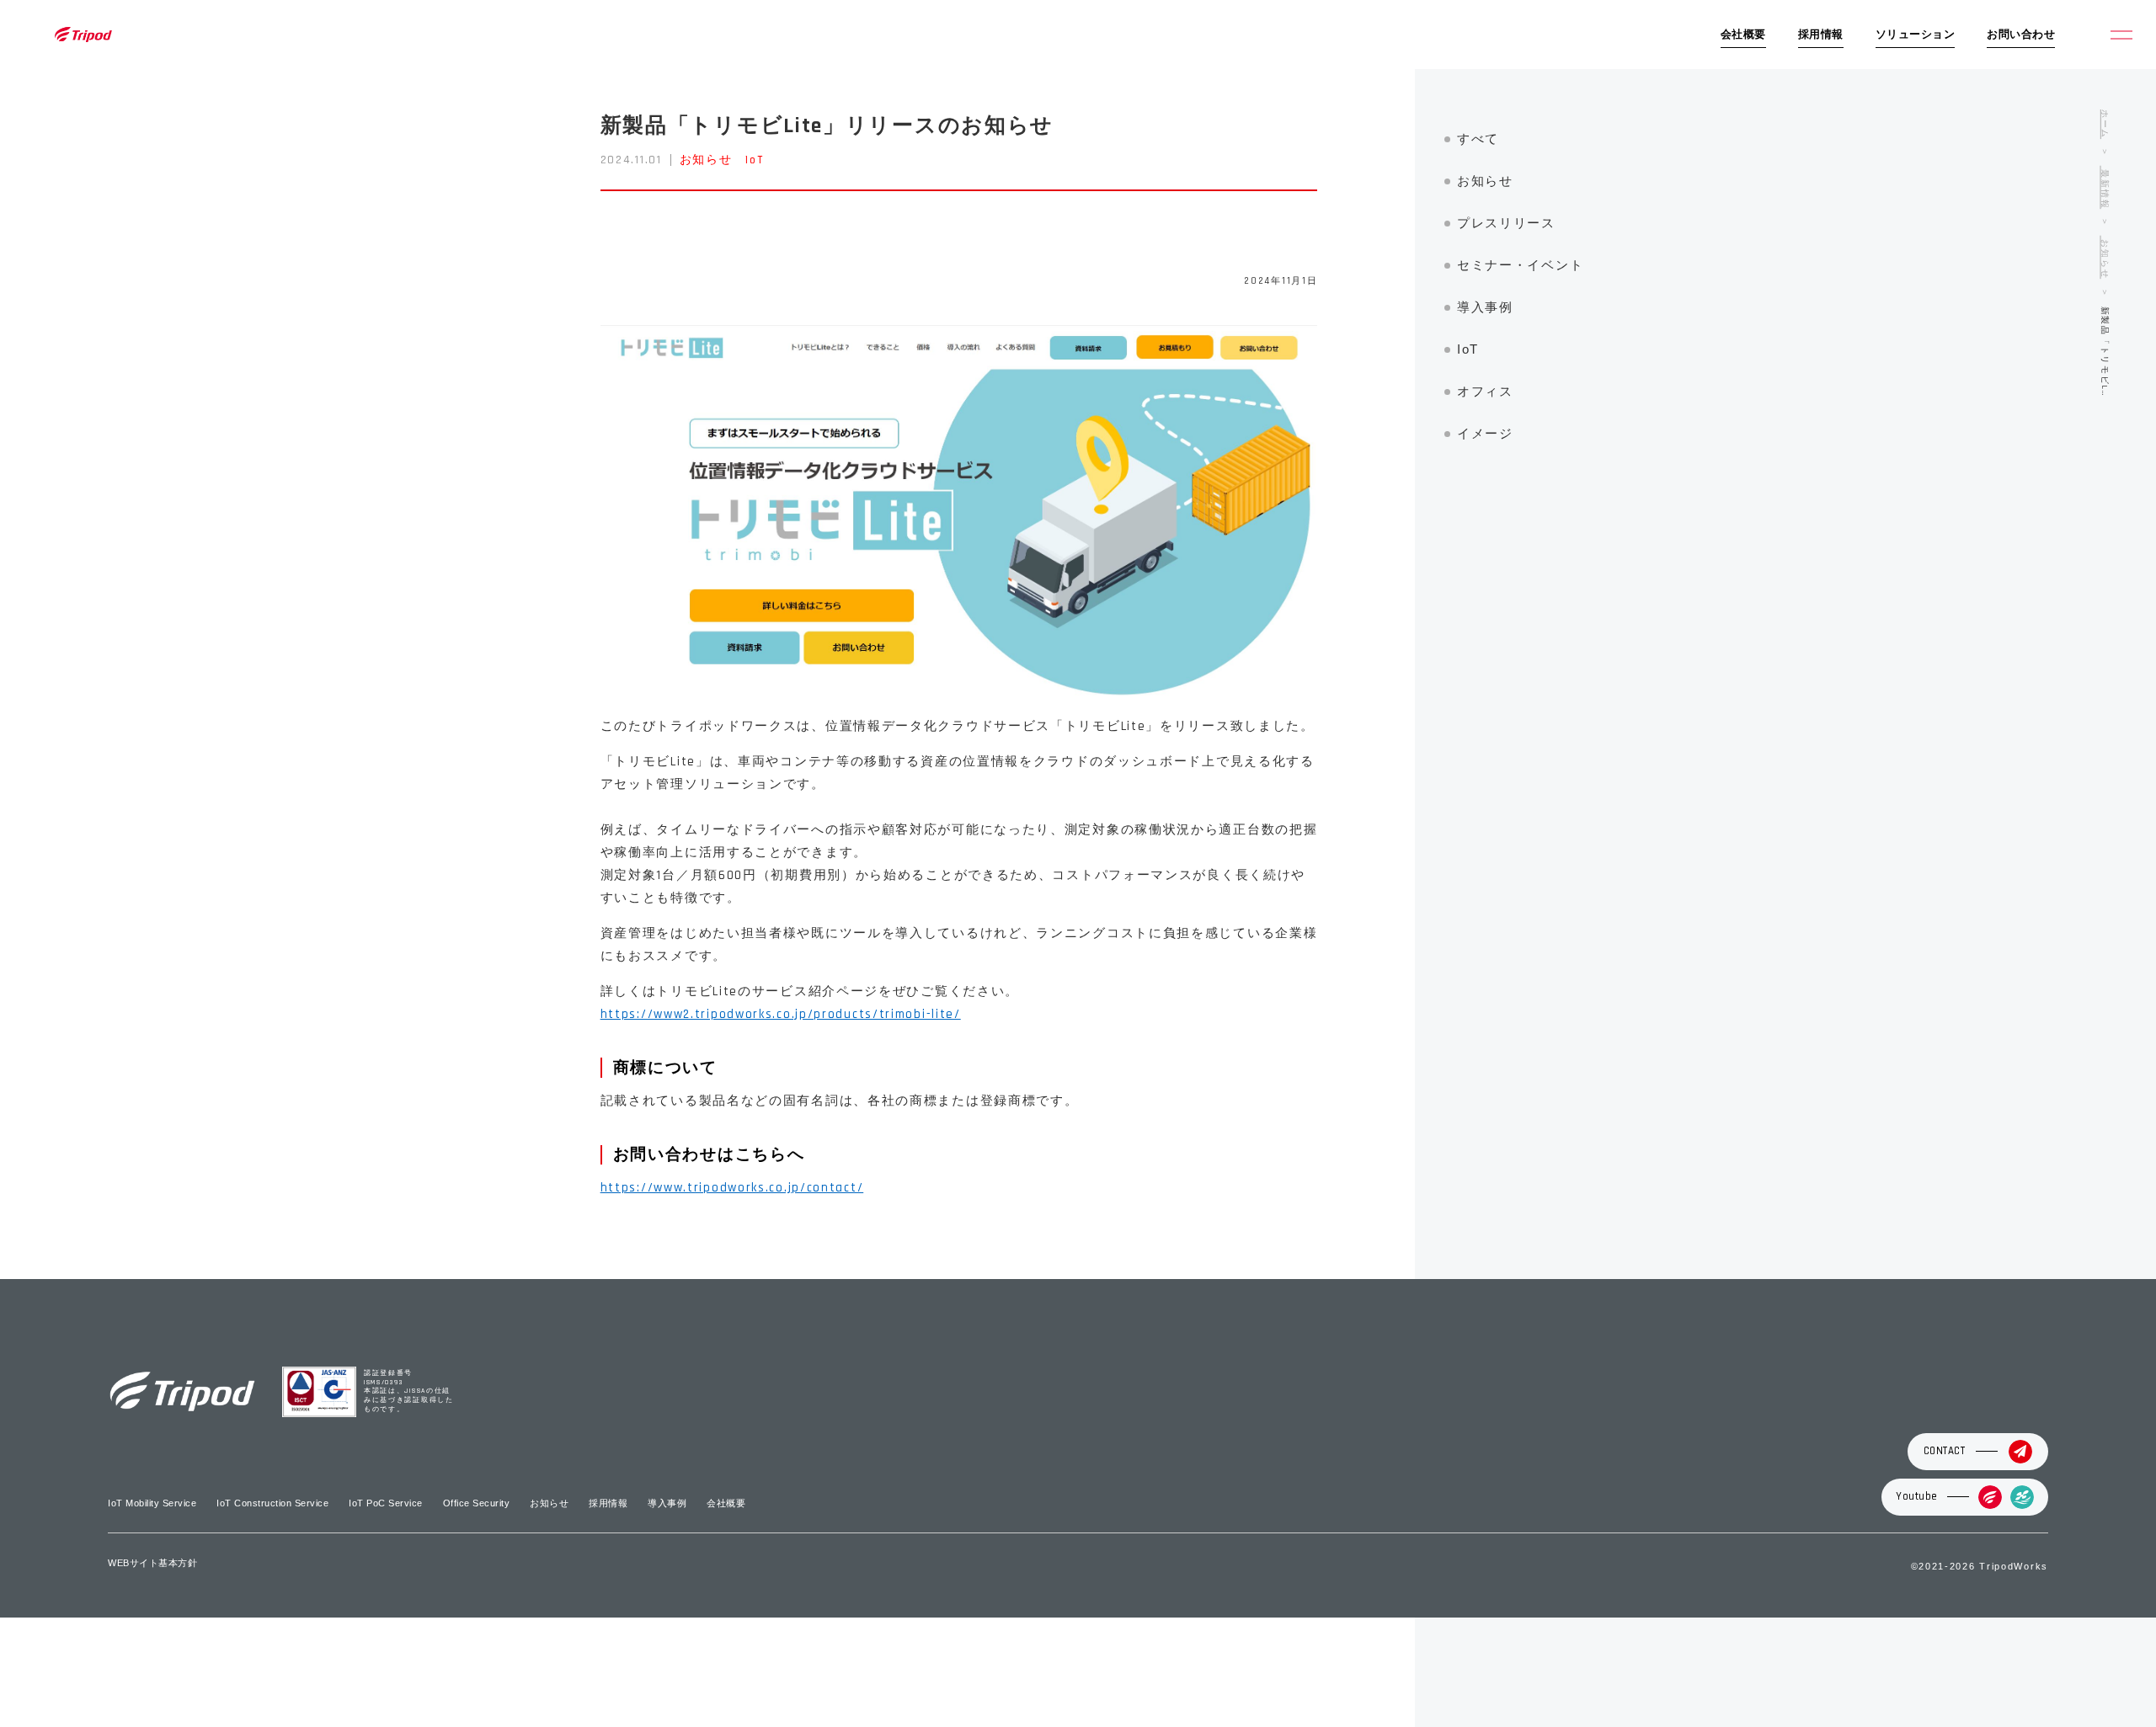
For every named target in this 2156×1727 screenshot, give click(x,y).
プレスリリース (1506, 223)
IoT (754, 160)
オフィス (1485, 391)
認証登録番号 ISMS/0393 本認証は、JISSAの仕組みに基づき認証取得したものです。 (409, 1391)
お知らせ (706, 160)
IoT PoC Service (386, 1503)
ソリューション (1916, 35)
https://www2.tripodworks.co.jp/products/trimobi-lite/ (781, 1014)
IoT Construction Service (272, 1503)
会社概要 (1743, 35)
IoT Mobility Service (152, 1503)
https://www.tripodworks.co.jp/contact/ (732, 1188)
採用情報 (1821, 35)
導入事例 (1485, 307)
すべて (1478, 139)
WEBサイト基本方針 (152, 1563)
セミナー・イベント (1520, 265)
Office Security (477, 1503)
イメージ (1485, 433)
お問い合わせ (2021, 35)
